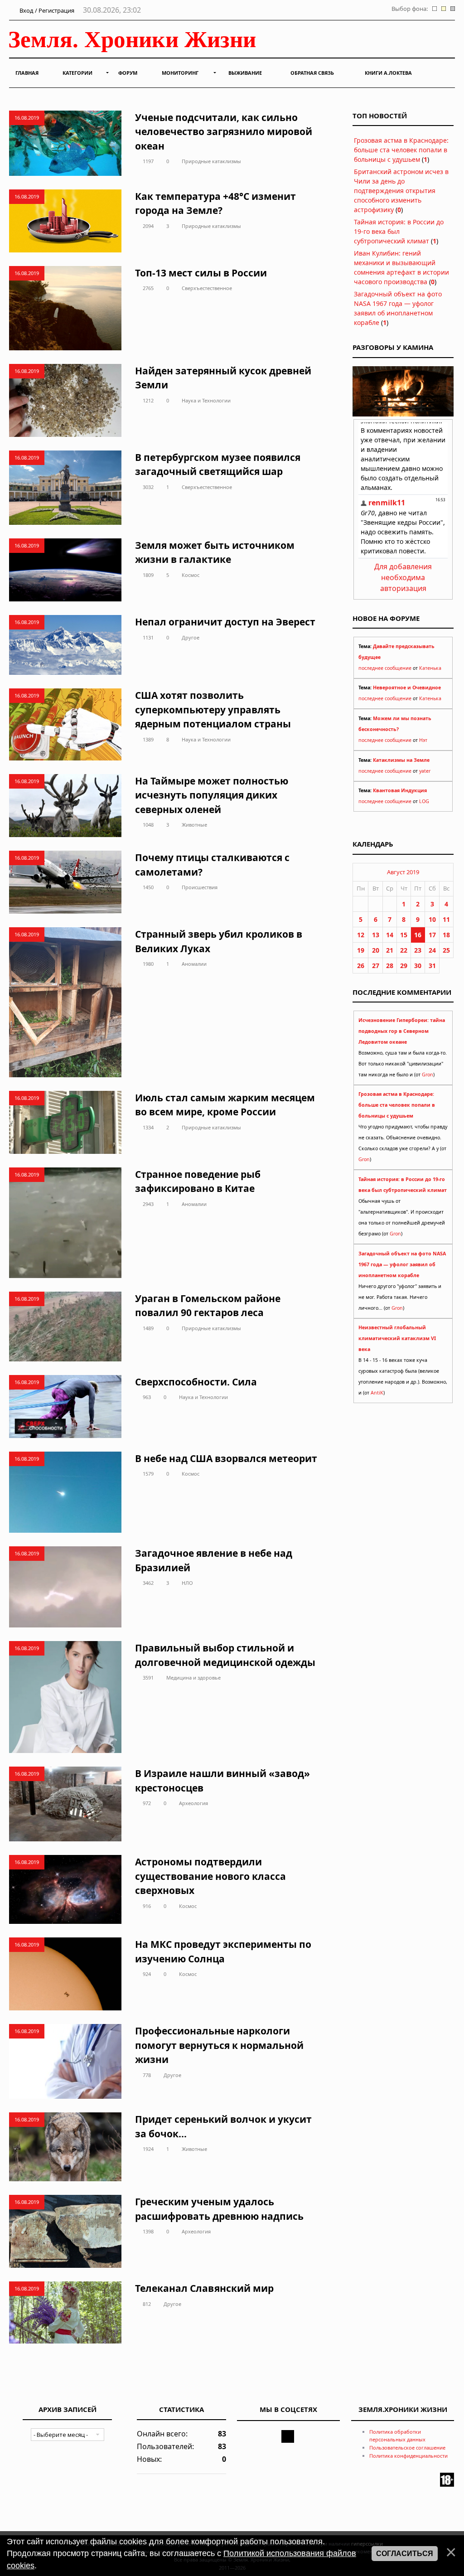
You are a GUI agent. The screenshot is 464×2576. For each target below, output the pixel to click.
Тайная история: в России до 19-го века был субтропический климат (399, 231)
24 (432, 950)
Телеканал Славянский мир (204, 2288)
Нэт (423, 740)
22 (404, 950)
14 (390, 935)
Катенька (430, 668)
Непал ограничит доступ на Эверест (225, 622)
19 (361, 950)
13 (376, 935)
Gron (428, 1075)
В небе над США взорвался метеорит (226, 1458)
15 (404, 935)
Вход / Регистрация (46, 10)
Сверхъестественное (207, 288)
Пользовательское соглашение (407, 2448)
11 (446, 919)
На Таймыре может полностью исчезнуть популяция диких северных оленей (212, 795)
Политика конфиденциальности (408, 2456)
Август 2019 (403, 872)
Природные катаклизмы (211, 161)
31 (432, 966)
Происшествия (200, 887)
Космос (191, 575)
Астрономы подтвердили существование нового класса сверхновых (210, 1876)
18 (446, 935)
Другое (191, 637)
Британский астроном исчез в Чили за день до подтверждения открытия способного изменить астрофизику (401, 191)
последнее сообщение (385, 668)
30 (418, 966)
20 (376, 950)
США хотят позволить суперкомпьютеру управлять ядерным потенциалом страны (213, 709)
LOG (424, 801)
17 (432, 935)
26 (361, 966)
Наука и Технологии (206, 400)
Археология (193, 1803)
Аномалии (194, 964)
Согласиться (405, 2554)
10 (432, 919)
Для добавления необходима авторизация (403, 577)
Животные (194, 825)
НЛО (187, 1583)
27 (376, 966)
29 (404, 966)
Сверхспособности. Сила (196, 1382)
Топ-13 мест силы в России (201, 273)
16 (418, 935)
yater (425, 771)
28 (390, 966)
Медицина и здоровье (193, 1678)
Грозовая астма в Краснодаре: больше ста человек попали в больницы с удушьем (401, 150)
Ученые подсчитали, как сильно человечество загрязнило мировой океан (224, 132)
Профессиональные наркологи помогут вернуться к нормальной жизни (219, 2045)
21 (390, 950)
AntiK (377, 1393)
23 (418, 950)
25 (446, 950)
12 (361, 935)
